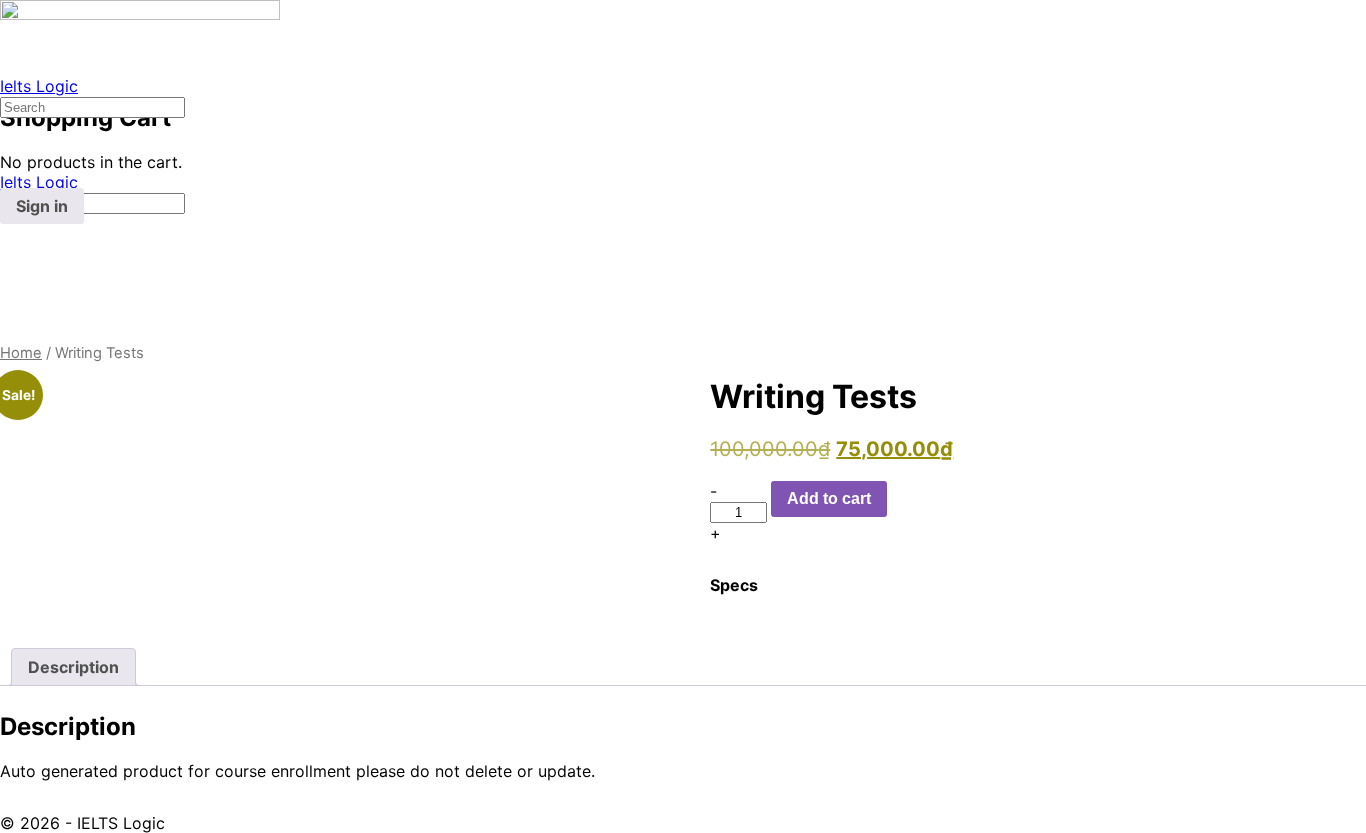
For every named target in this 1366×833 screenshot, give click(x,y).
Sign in (42, 206)
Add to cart (829, 498)
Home (21, 353)
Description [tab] (73, 667)
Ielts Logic (39, 86)
